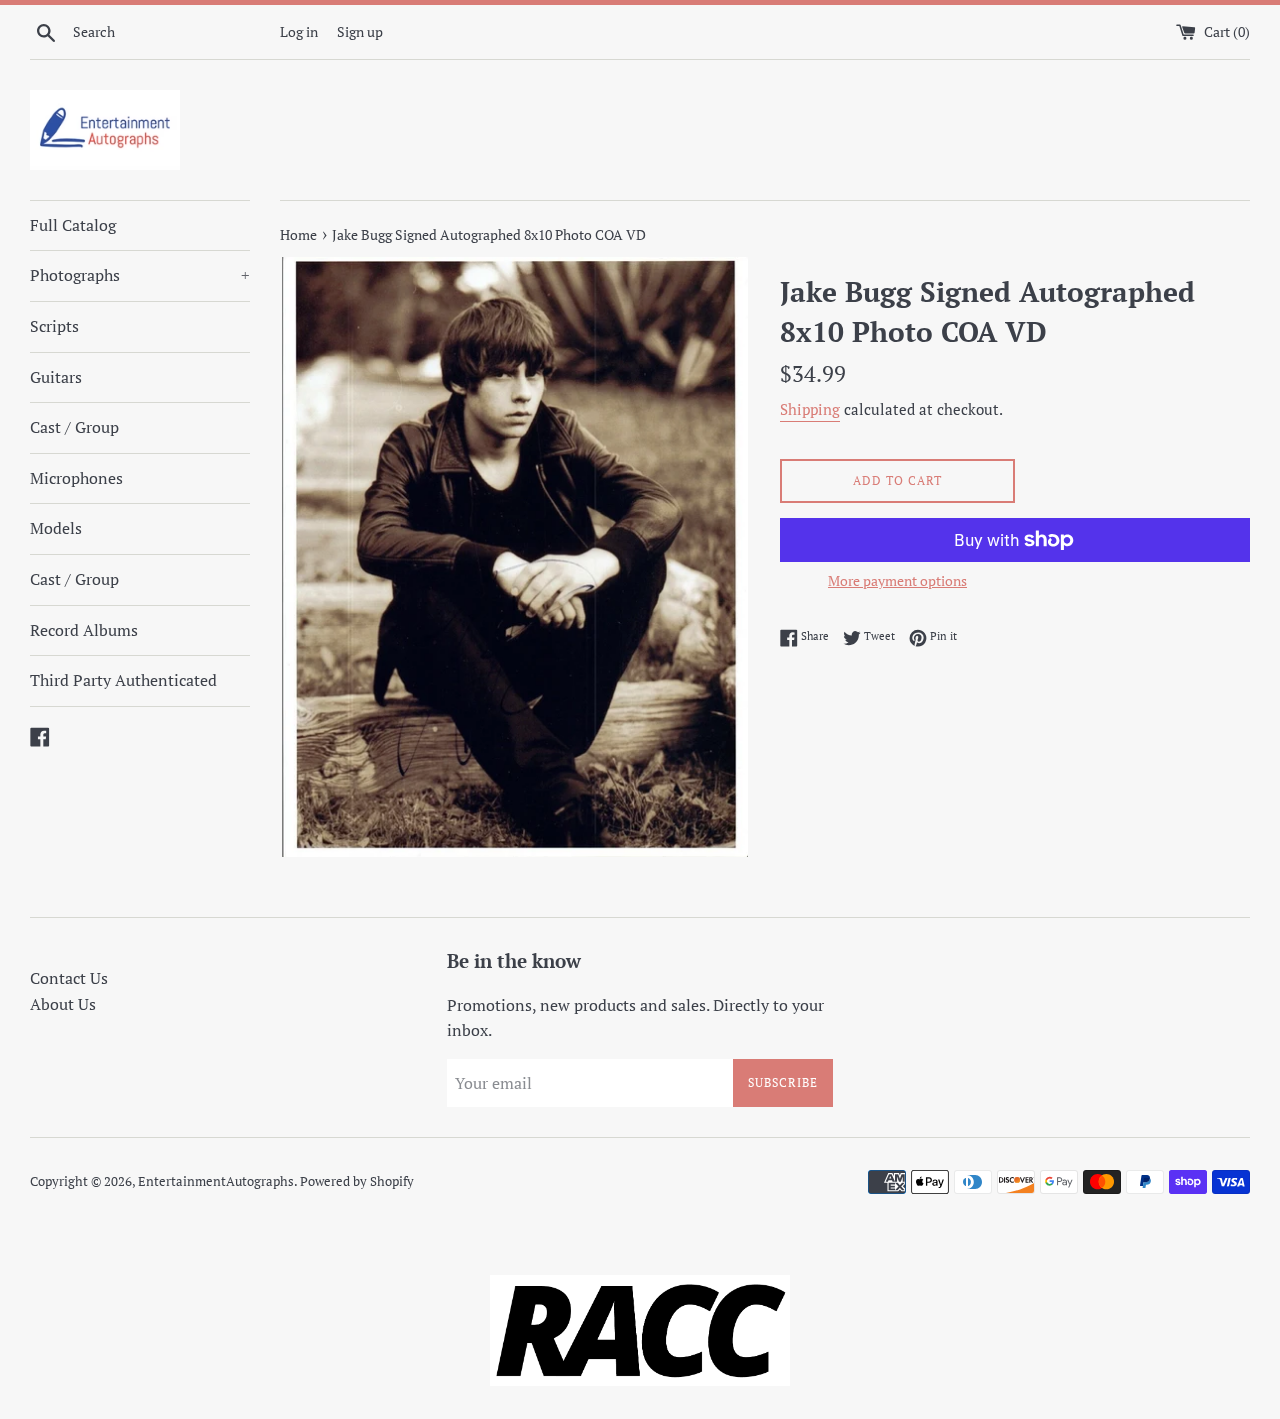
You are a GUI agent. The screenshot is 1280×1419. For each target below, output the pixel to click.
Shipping (810, 409)
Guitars (56, 377)
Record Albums (84, 630)
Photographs (140, 275)
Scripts (54, 326)
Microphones (76, 478)
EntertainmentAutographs (216, 1181)
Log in (299, 31)
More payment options (897, 580)
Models (56, 528)
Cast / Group (74, 427)
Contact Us (69, 978)
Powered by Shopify (357, 1181)
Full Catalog (73, 225)
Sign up (360, 31)
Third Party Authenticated (123, 680)
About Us (63, 1004)
